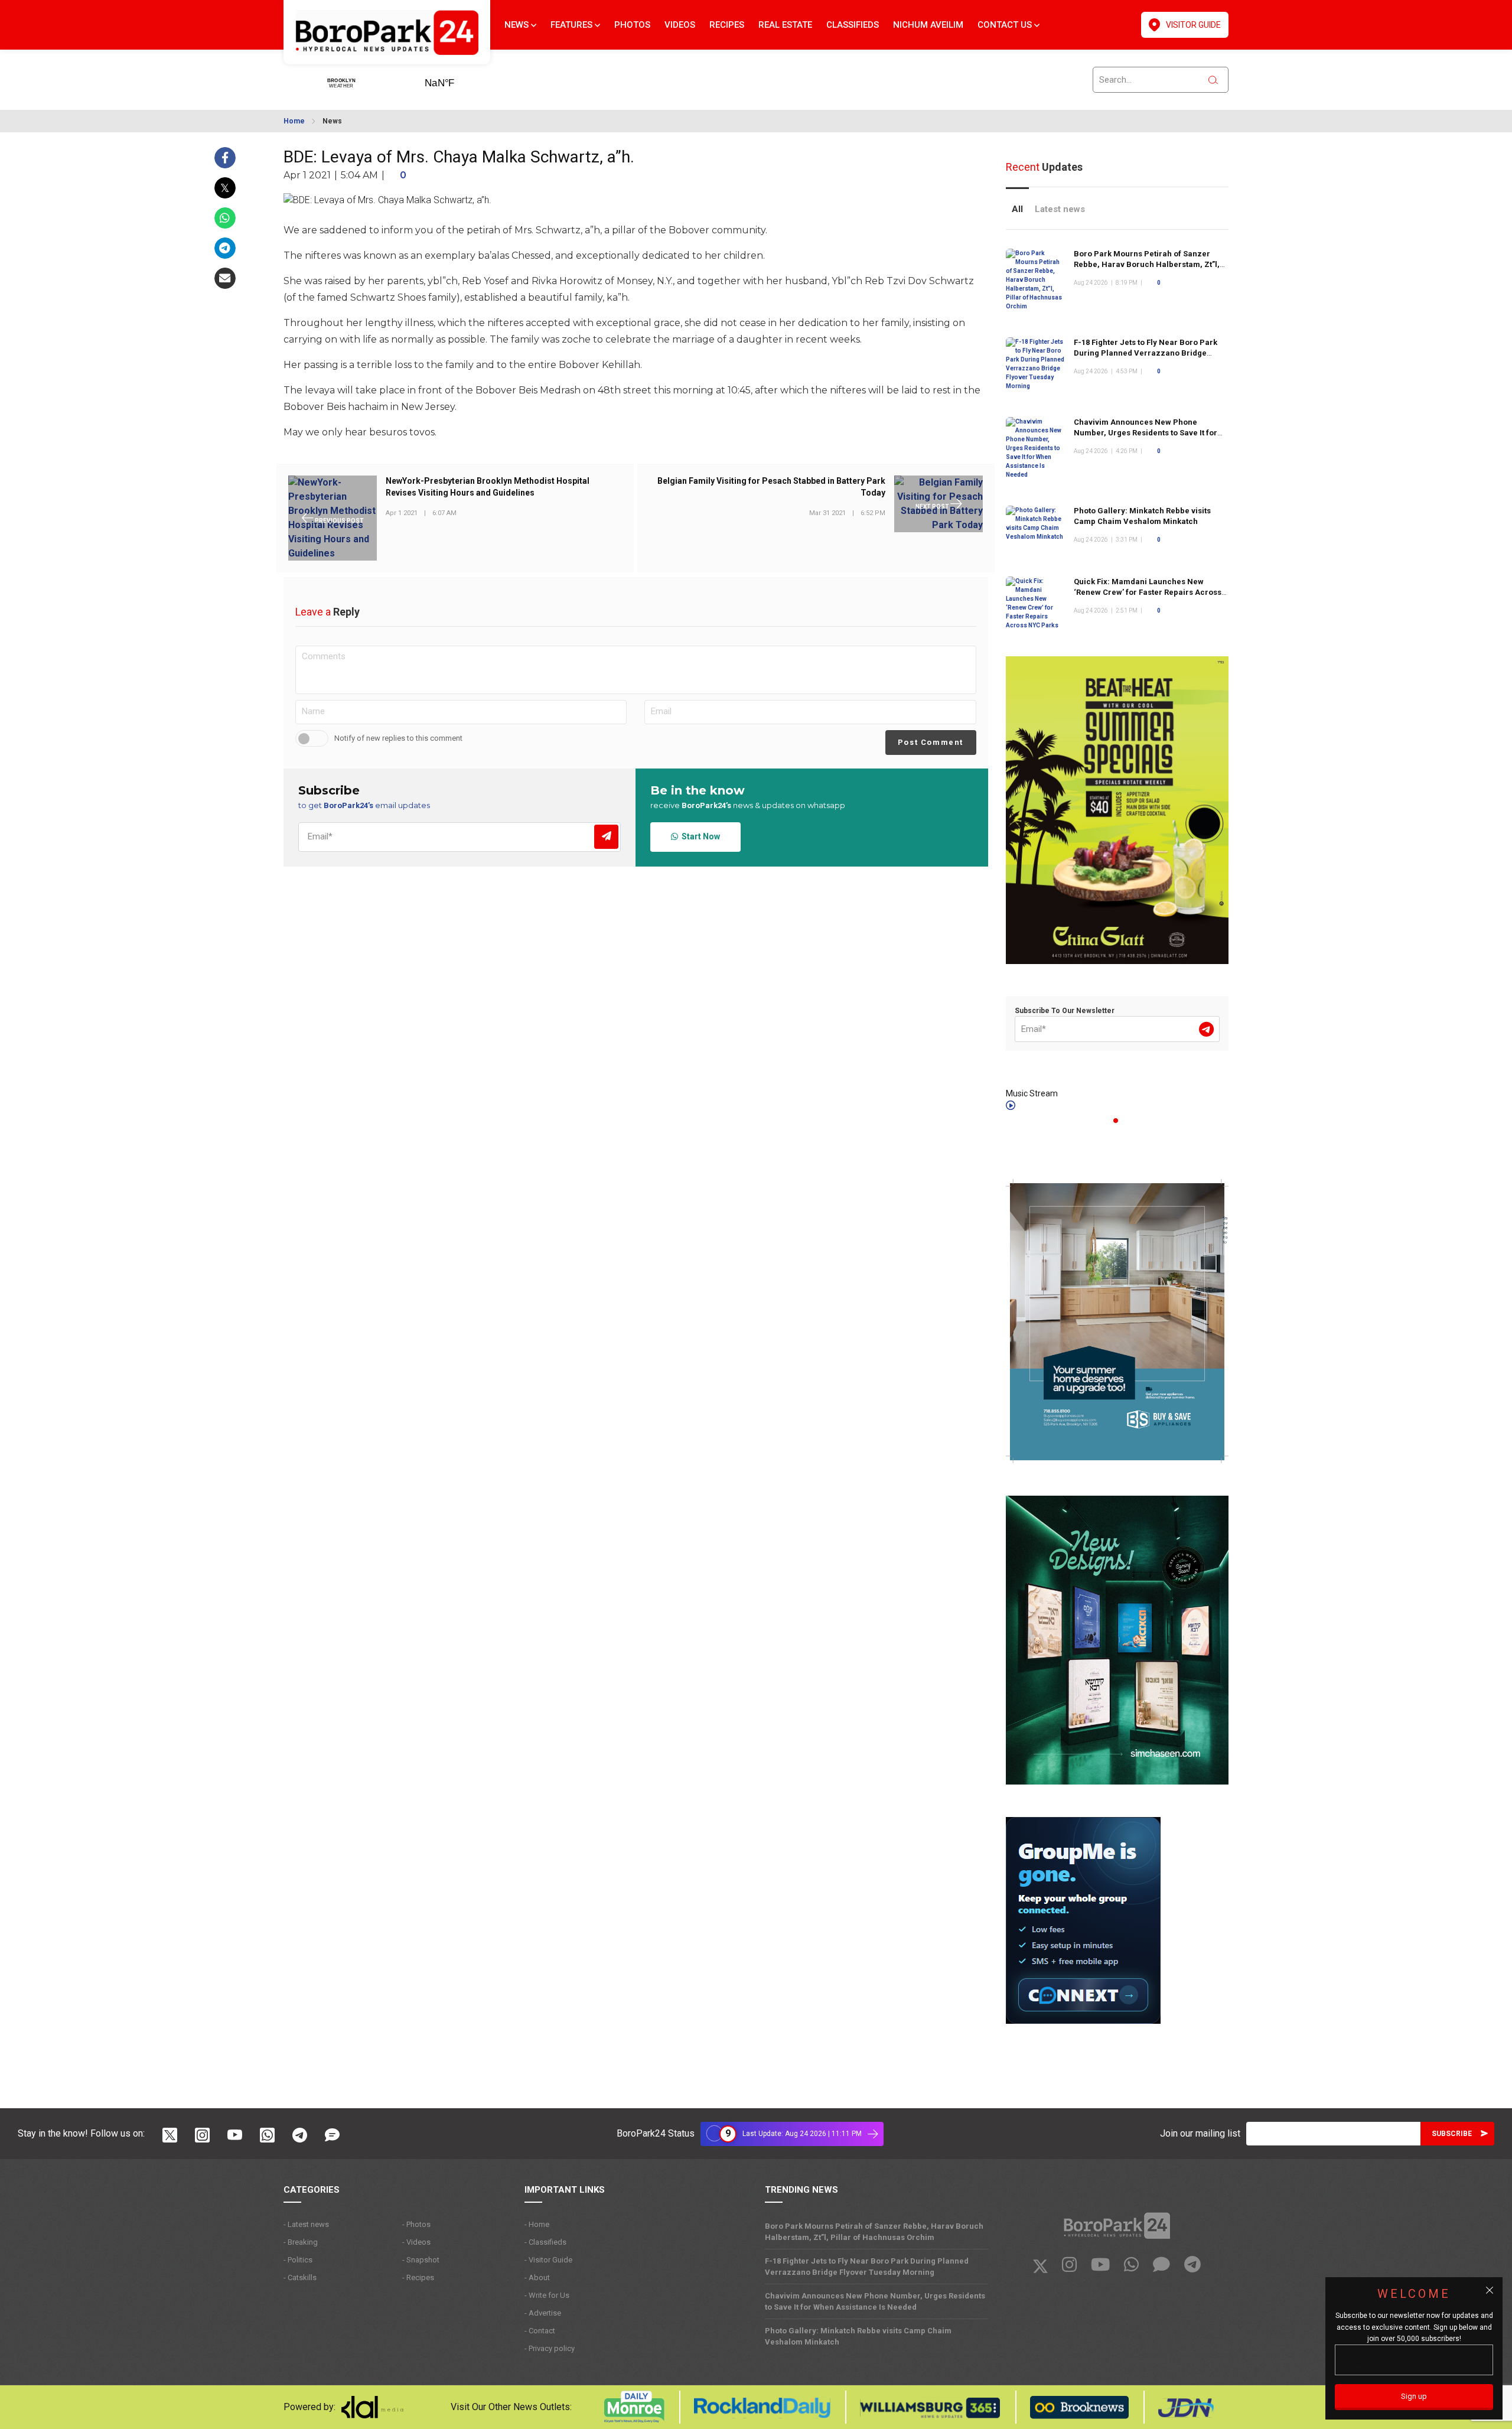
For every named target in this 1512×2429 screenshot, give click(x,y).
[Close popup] (1490, 2290)
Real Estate (785, 25)
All (1017, 209)
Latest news (1060, 209)
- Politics (298, 2260)
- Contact (540, 2331)
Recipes (727, 25)
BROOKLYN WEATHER (458, 79)
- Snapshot (421, 2260)
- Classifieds (545, 2242)
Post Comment (931, 742)
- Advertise (543, 2313)
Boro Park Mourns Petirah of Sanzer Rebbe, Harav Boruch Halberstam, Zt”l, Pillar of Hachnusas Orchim (1147, 264)
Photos (632, 25)
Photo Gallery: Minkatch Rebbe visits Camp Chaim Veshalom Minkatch (858, 2336)
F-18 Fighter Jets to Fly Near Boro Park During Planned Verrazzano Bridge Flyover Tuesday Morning (1146, 353)
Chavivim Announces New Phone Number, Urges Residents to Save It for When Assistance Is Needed (1146, 433)
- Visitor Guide (548, 2260)
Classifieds (853, 25)
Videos (680, 25)
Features (573, 25)
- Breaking (301, 2242)
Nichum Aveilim (928, 25)
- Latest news (306, 2224)
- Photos (416, 2224)
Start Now (699, 836)
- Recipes (418, 2277)
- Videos (416, 2242)
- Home (537, 2224)
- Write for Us (547, 2295)
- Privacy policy (550, 2348)
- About (537, 2277)
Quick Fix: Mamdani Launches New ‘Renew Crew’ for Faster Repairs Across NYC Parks (1148, 592)
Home (294, 121)
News (518, 25)
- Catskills (300, 2277)
